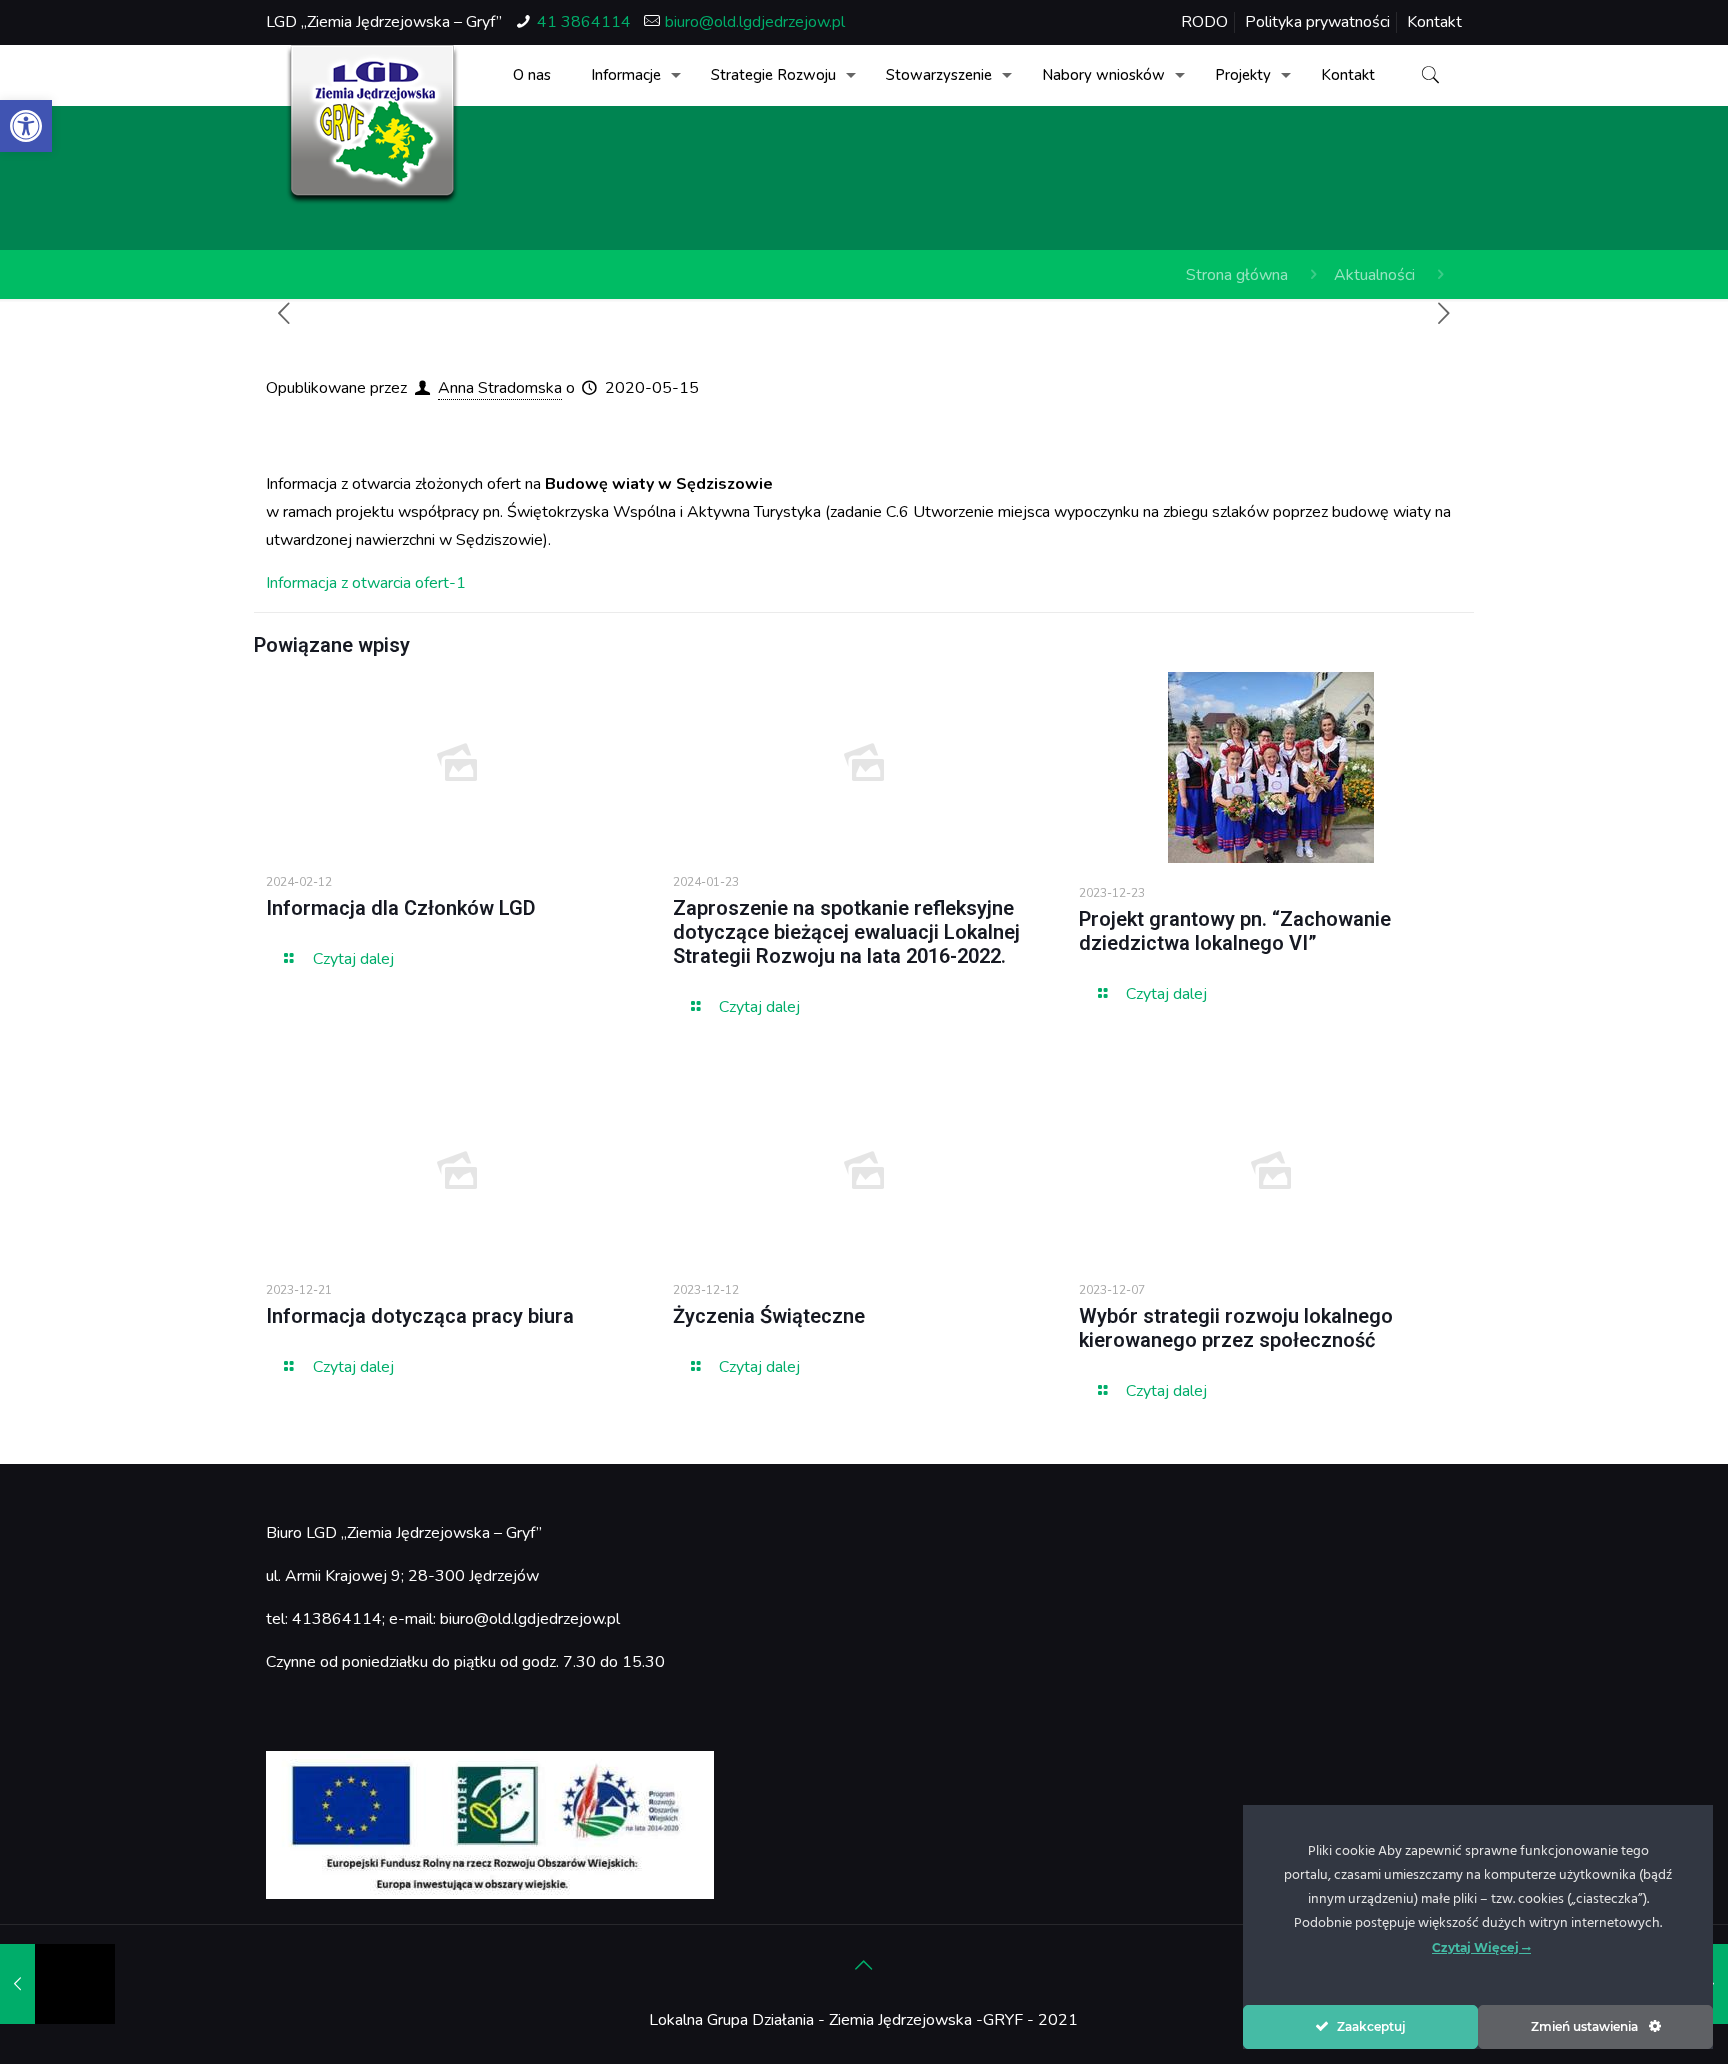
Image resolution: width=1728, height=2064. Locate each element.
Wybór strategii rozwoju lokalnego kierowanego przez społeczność (1236, 1328)
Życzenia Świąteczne (769, 1316)
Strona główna (1237, 275)
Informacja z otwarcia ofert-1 (366, 583)
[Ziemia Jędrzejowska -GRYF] (372, 125)
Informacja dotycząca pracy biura (420, 1316)
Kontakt (1434, 22)
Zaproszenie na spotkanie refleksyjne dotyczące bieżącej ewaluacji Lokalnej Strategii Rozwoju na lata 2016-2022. (846, 932)
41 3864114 (584, 22)
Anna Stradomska (500, 388)
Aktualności (1374, 275)
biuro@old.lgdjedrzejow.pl (755, 22)
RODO (1204, 22)
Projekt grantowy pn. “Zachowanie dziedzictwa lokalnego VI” (1235, 931)
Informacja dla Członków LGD (401, 908)
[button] (26, 126)
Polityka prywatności (1317, 22)
